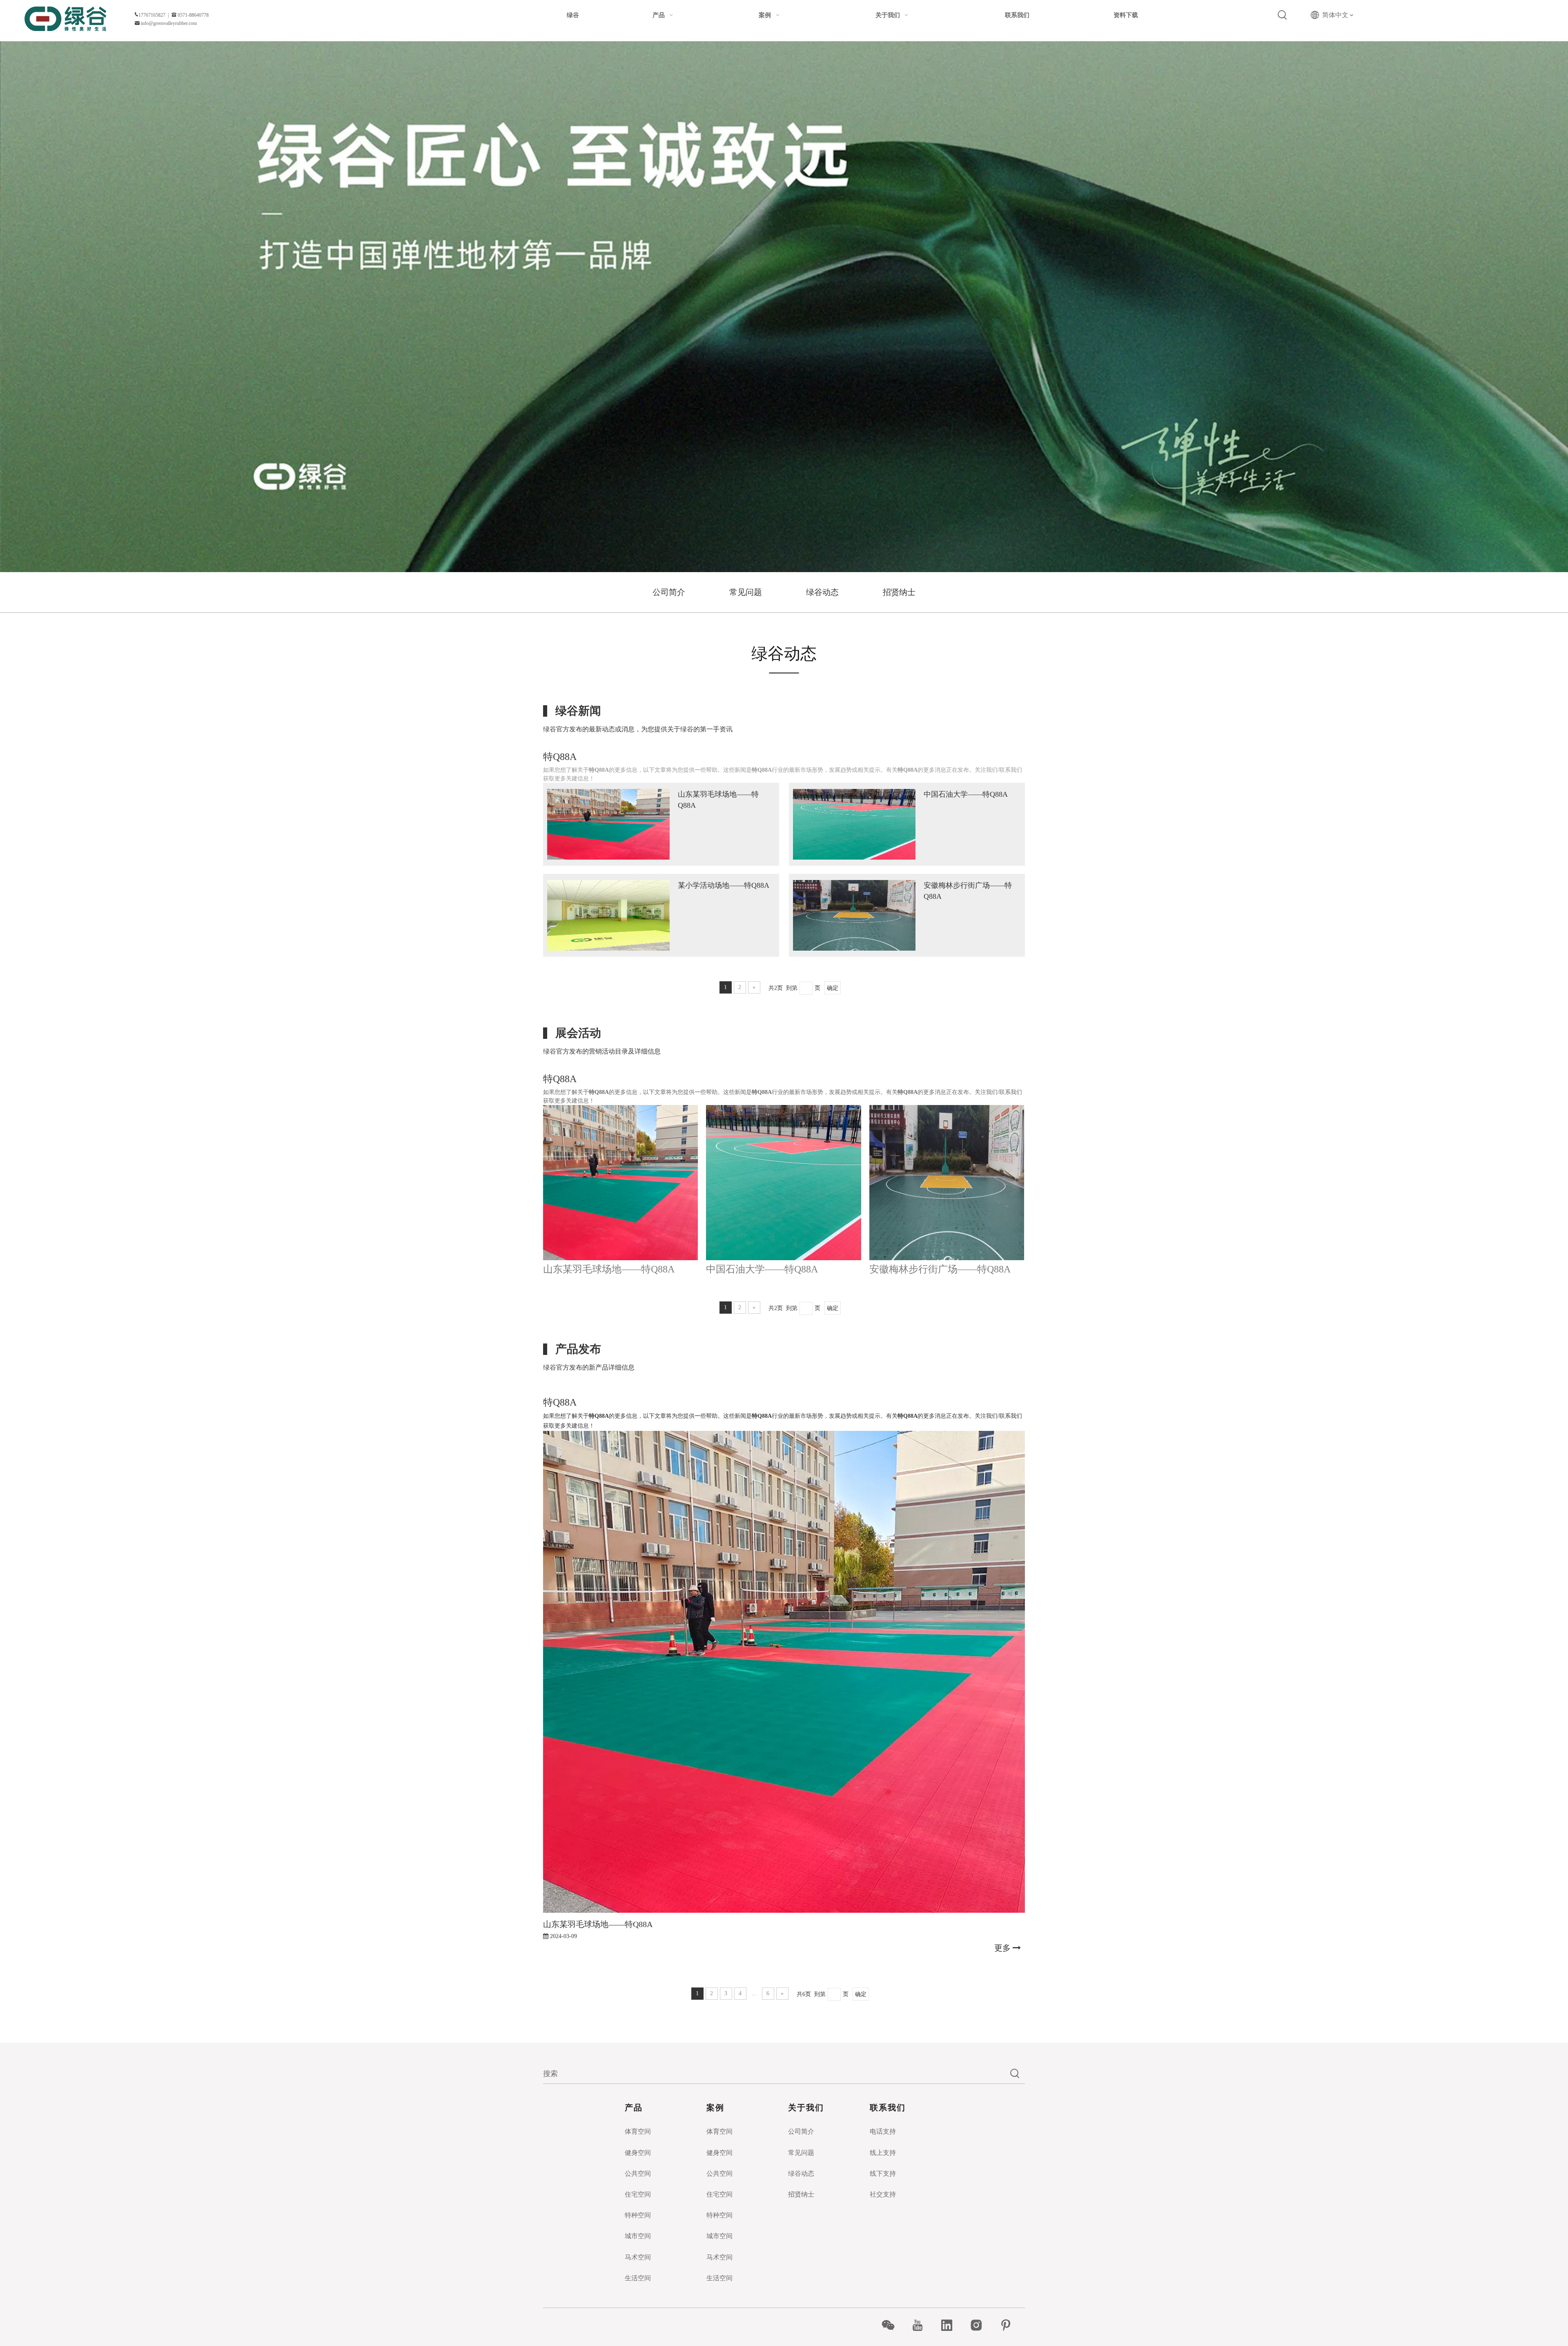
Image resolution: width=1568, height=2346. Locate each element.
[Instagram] (981, 2325)
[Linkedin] (951, 2325)
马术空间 (638, 2257)
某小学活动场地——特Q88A (724, 885)
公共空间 (638, 2173)
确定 (833, 988)
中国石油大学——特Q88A (966, 794)
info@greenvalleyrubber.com (169, 23)
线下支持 (883, 2173)
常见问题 (746, 592)
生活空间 (638, 2278)
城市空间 (638, 2236)
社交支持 (883, 2194)
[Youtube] (922, 2325)
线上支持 (883, 2153)
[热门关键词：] (1283, 15)
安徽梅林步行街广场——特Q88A (940, 1269)
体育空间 (638, 2131)
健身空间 (638, 2153)
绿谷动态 (822, 592)
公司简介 (669, 592)
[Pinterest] (1010, 2325)
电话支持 (883, 2131)
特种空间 (638, 2215)
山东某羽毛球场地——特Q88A (609, 1269)
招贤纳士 (899, 592)
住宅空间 (638, 2194)
